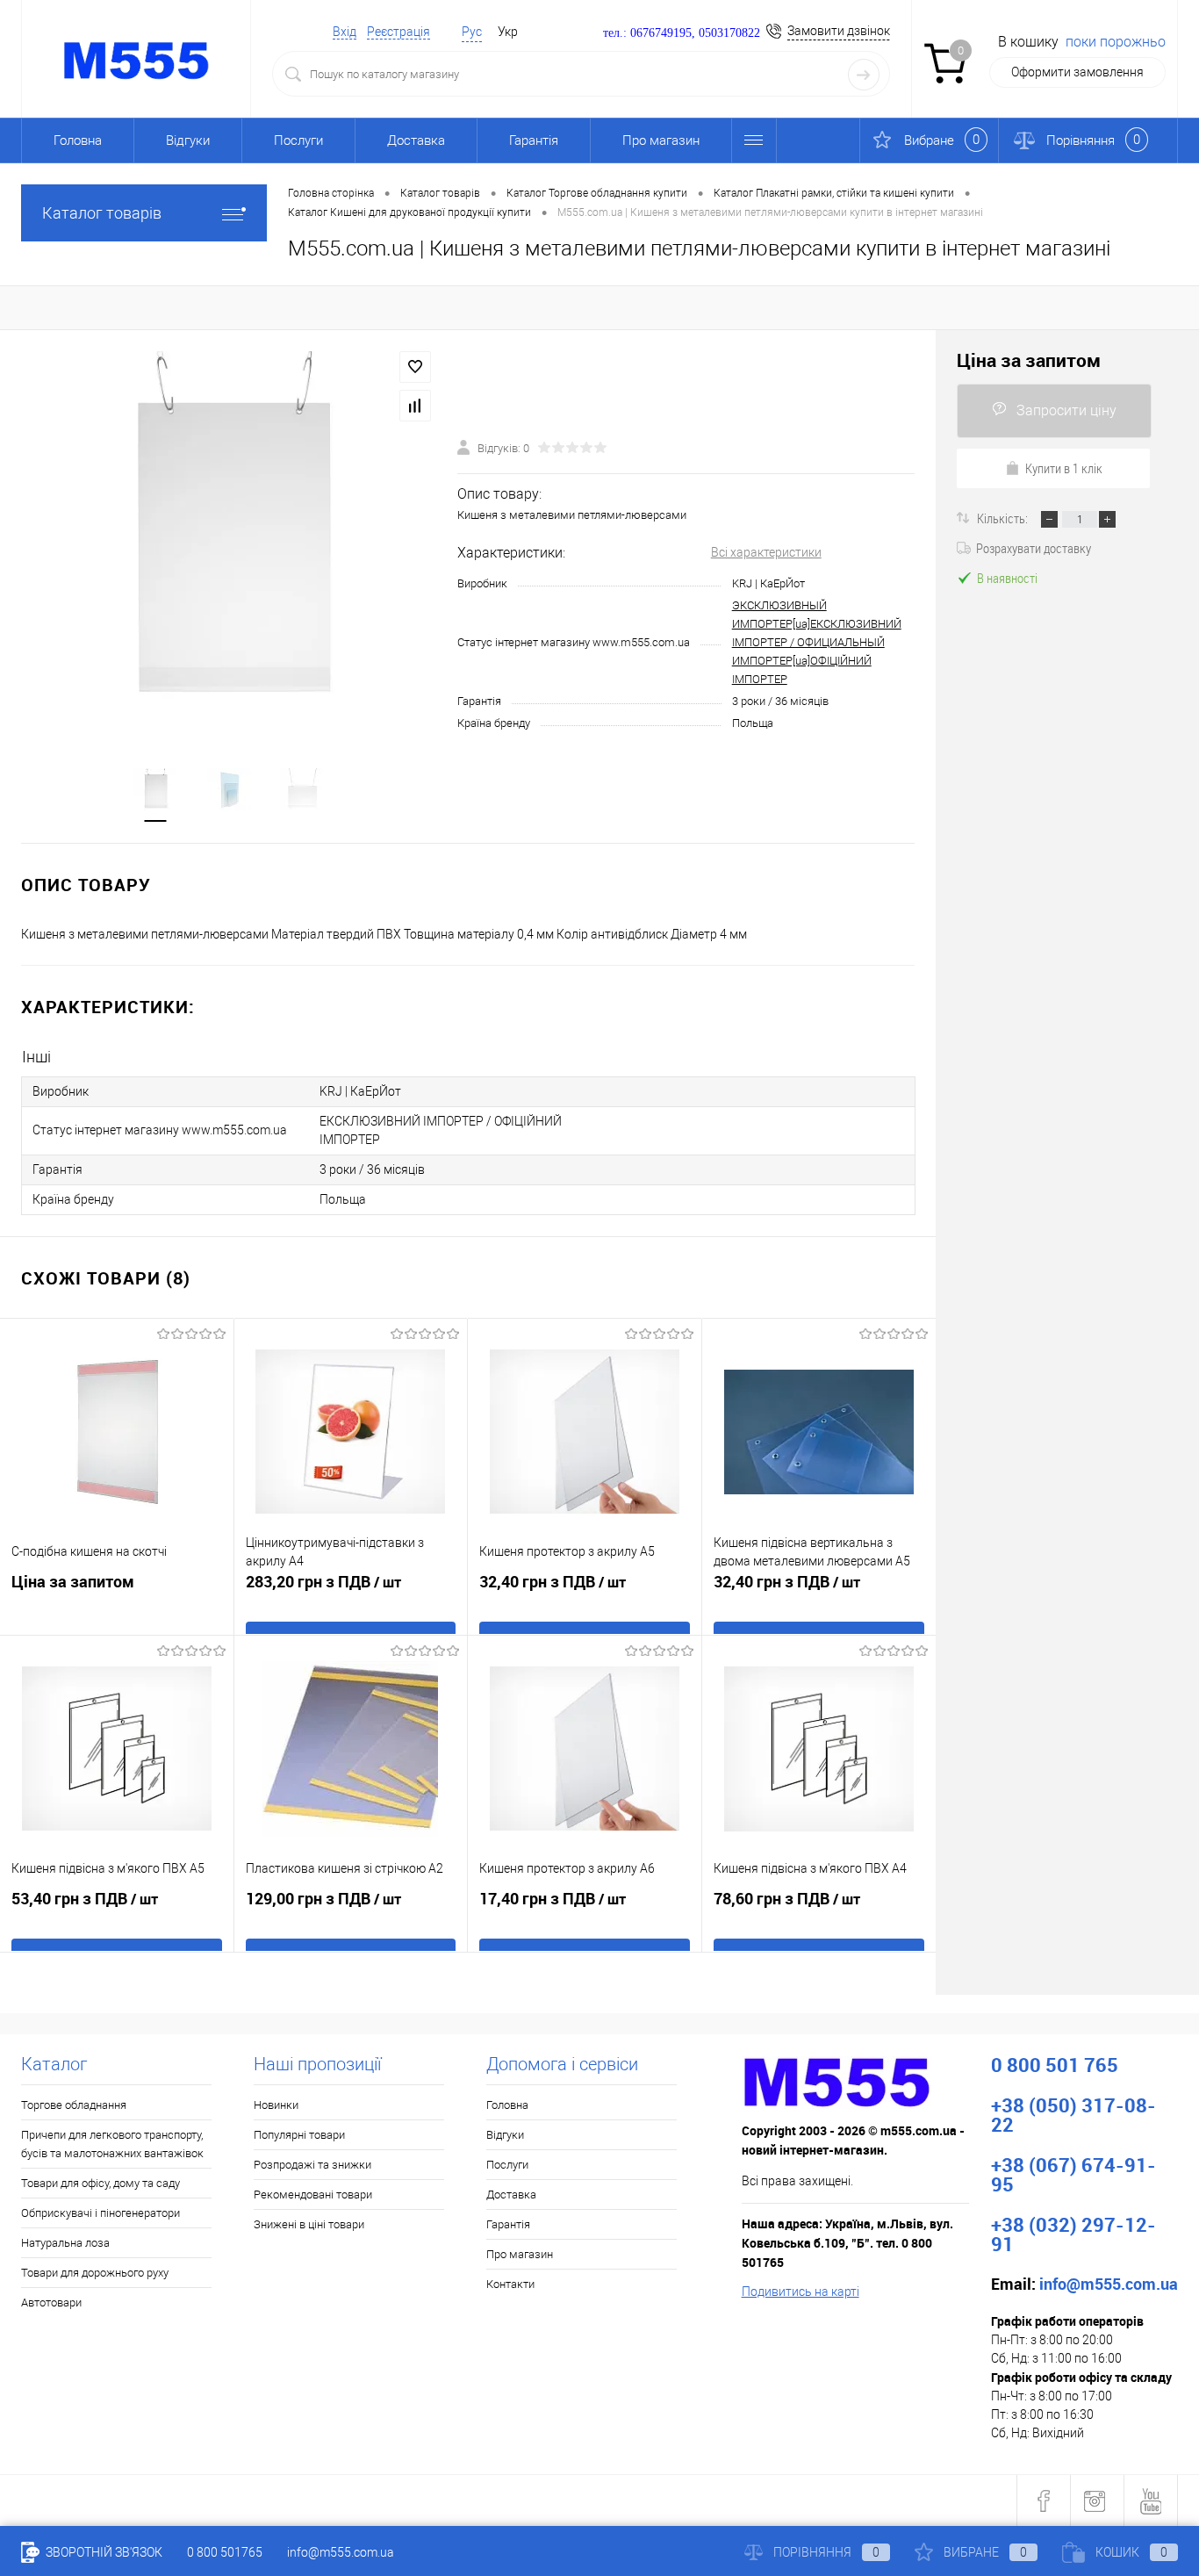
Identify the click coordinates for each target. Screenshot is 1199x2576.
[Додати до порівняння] (415, 406)
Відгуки (188, 140)
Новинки (276, 2105)
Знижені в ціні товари (309, 2224)
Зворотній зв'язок (103, 2552)
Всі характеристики (766, 552)
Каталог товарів (102, 213)
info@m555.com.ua (341, 2552)
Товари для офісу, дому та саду (101, 2183)
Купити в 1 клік (1064, 468)
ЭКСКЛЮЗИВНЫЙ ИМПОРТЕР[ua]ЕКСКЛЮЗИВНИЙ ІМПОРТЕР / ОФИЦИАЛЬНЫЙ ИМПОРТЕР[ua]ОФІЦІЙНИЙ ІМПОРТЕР (817, 642)
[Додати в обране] (415, 367)
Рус (472, 32)
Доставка (416, 140)
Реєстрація (398, 32)
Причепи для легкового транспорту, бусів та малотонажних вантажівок (112, 2144)
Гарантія (534, 140)
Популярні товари (299, 2135)
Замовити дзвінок (839, 31)
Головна (78, 140)
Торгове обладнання (74, 2105)
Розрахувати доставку (1034, 548)
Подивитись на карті (801, 2292)
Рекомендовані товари (313, 2195)
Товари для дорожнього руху (95, 2273)
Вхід (345, 32)
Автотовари (51, 2303)
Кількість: (1004, 518)
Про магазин (661, 140)
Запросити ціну (1066, 410)
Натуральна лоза (65, 2243)
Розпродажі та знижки (312, 2165)
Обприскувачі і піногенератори (101, 2213)
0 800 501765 (225, 2552)
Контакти (510, 2284)
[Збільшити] (229, 538)
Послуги (298, 140)
